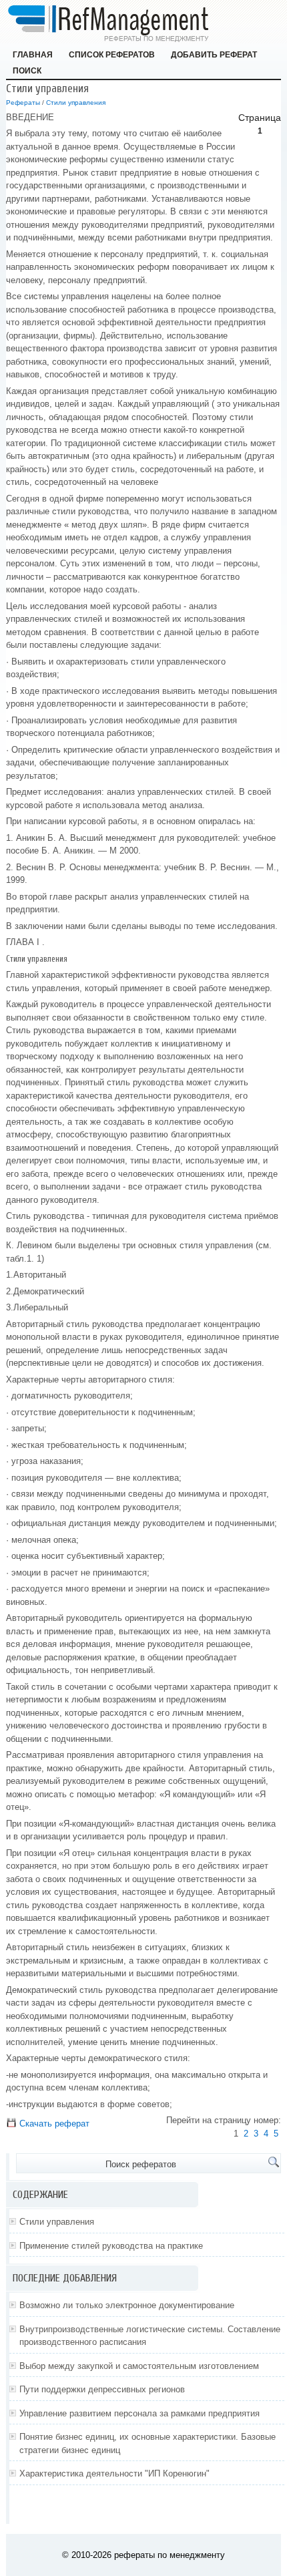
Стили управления (76, 103)
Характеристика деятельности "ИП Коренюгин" (114, 2473)
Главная (33, 55)
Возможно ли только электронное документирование (127, 2305)
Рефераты (23, 103)
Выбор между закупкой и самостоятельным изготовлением (139, 2366)
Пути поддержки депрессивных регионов (102, 2389)
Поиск (27, 71)
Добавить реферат (214, 55)
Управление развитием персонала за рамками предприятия (139, 2413)
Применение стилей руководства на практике (111, 2246)
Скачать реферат (53, 2124)
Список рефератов (112, 55)
